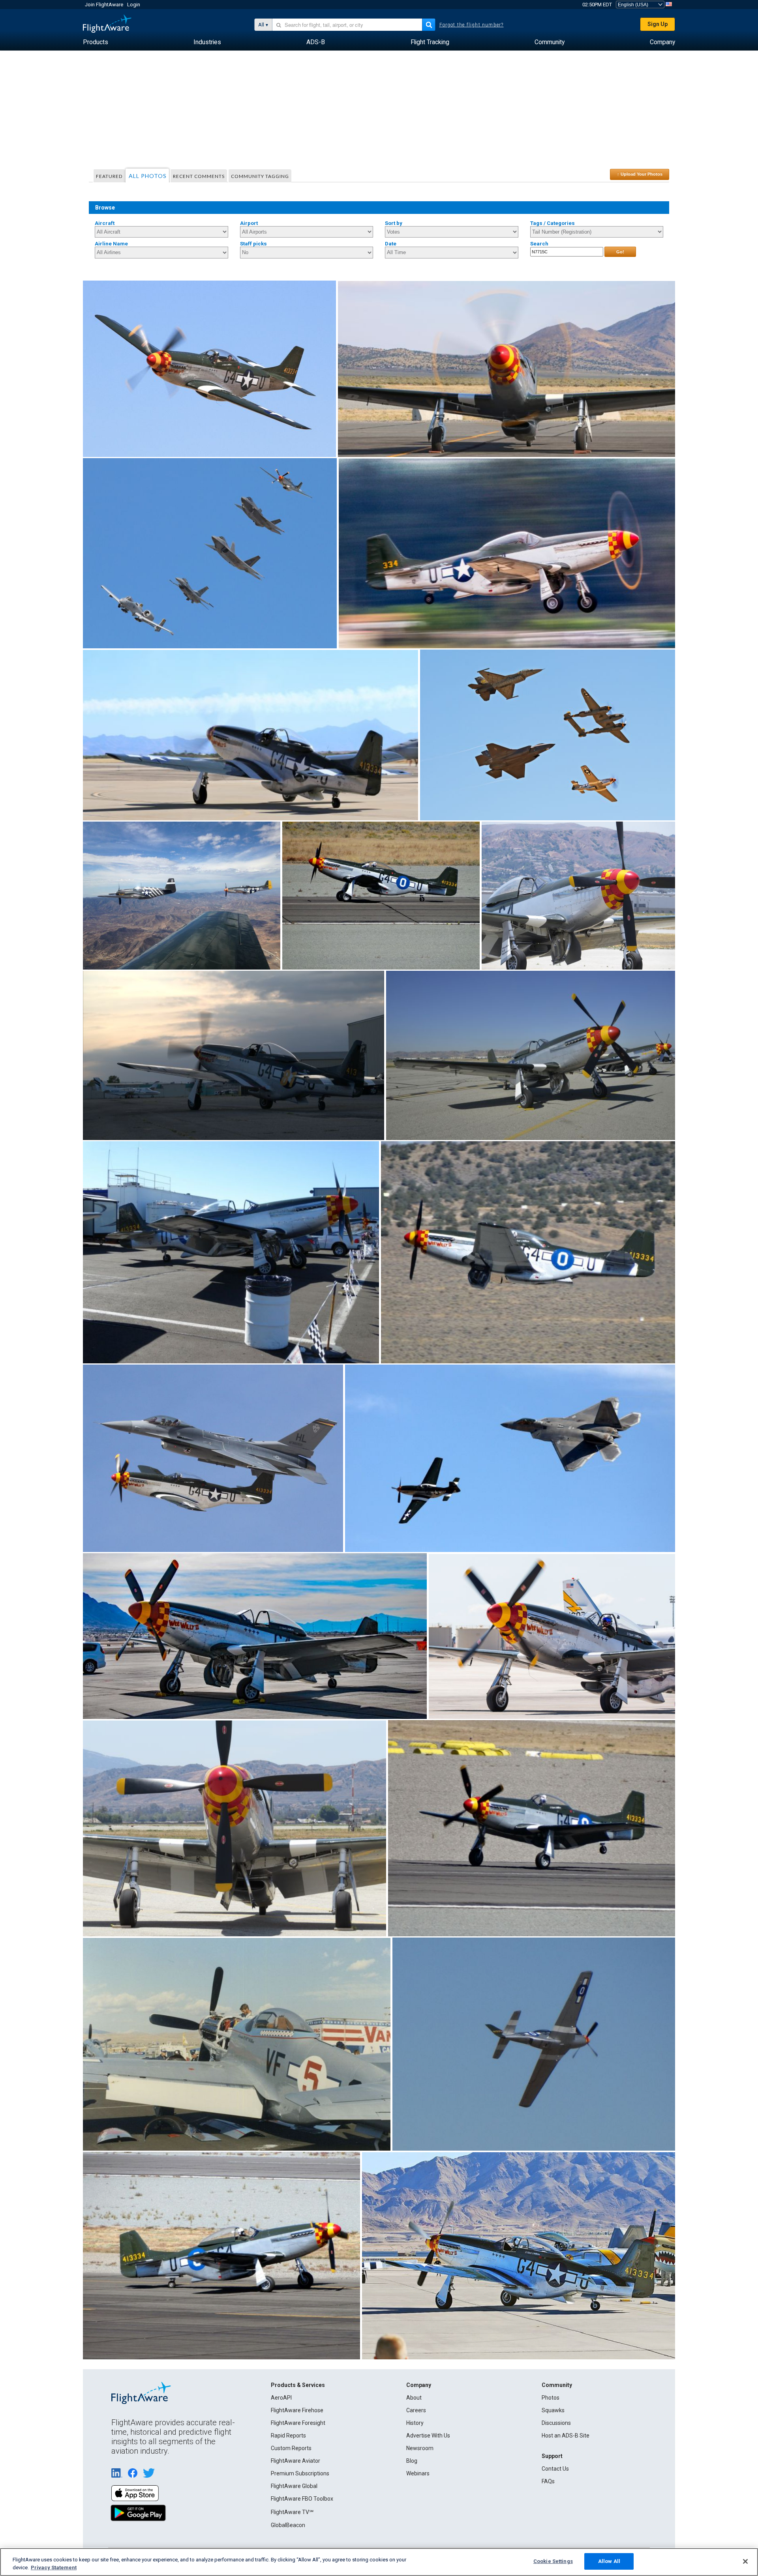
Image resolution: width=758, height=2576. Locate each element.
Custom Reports (291, 2448)
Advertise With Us (428, 2436)
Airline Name (111, 244)
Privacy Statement (54, 2568)
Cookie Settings (553, 2561)
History (415, 2423)
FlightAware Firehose (297, 2410)
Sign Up (658, 24)
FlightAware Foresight (298, 2423)
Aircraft (105, 223)
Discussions (556, 2423)
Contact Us (555, 2469)
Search (539, 244)
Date (391, 244)
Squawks (553, 2410)
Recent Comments (199, 176)
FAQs (548, 2481)
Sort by (394, 223)
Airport (249, 223)
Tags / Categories (553, 223)
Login (134, 5)
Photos (551, 2398)
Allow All (609, 2561)
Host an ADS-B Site (566, 2436)
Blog (412, 2461)
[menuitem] (96, 42)
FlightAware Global (294, 2486)
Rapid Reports (288, 2436)
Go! (620, 252)
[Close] (745, 2561)
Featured (109, 176)
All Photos (148, 176)
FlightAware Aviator (296, 2461)
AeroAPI (281, 2398)
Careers (416, 2410)
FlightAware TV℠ (292, 2512)
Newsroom (420, 2448)
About (414, 2398)
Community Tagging (260, 176)
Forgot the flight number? (472, 25)
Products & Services (298, 2385)
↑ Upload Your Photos (640, 174)
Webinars (418, 2473)
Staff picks (253, 244)
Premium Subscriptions (300, 2473)
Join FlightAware (104, 5)
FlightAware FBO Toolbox (302, 2499)
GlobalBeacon (288, 2525)
